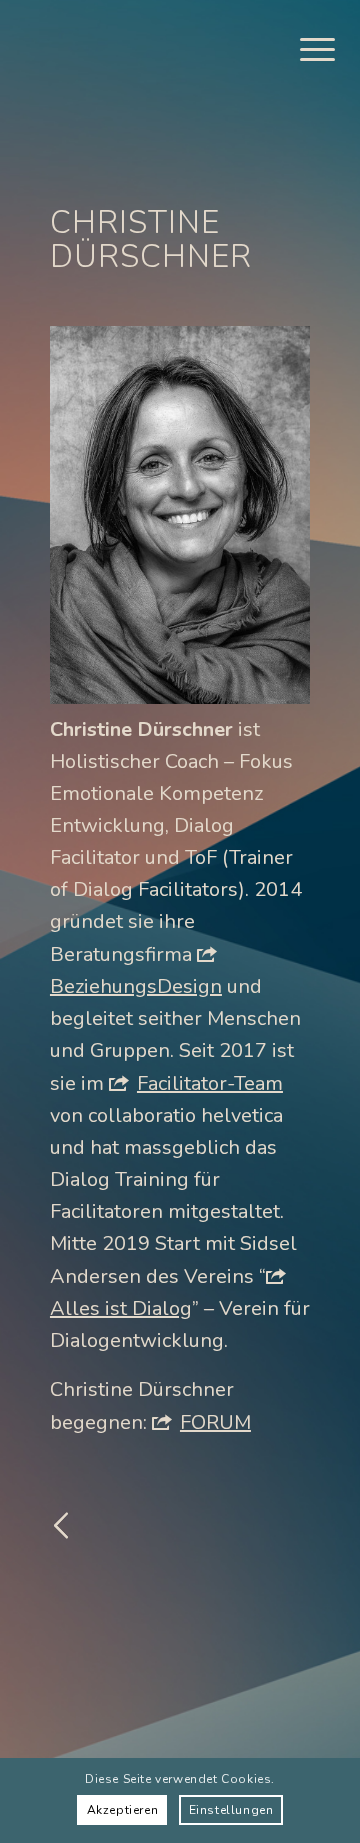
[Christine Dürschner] (180, 515)
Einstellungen (231, 1810)
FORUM (215, 1422)
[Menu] (307, 50)
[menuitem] (307, 50)
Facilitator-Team (210, 1083)
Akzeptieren (123, 1810)
